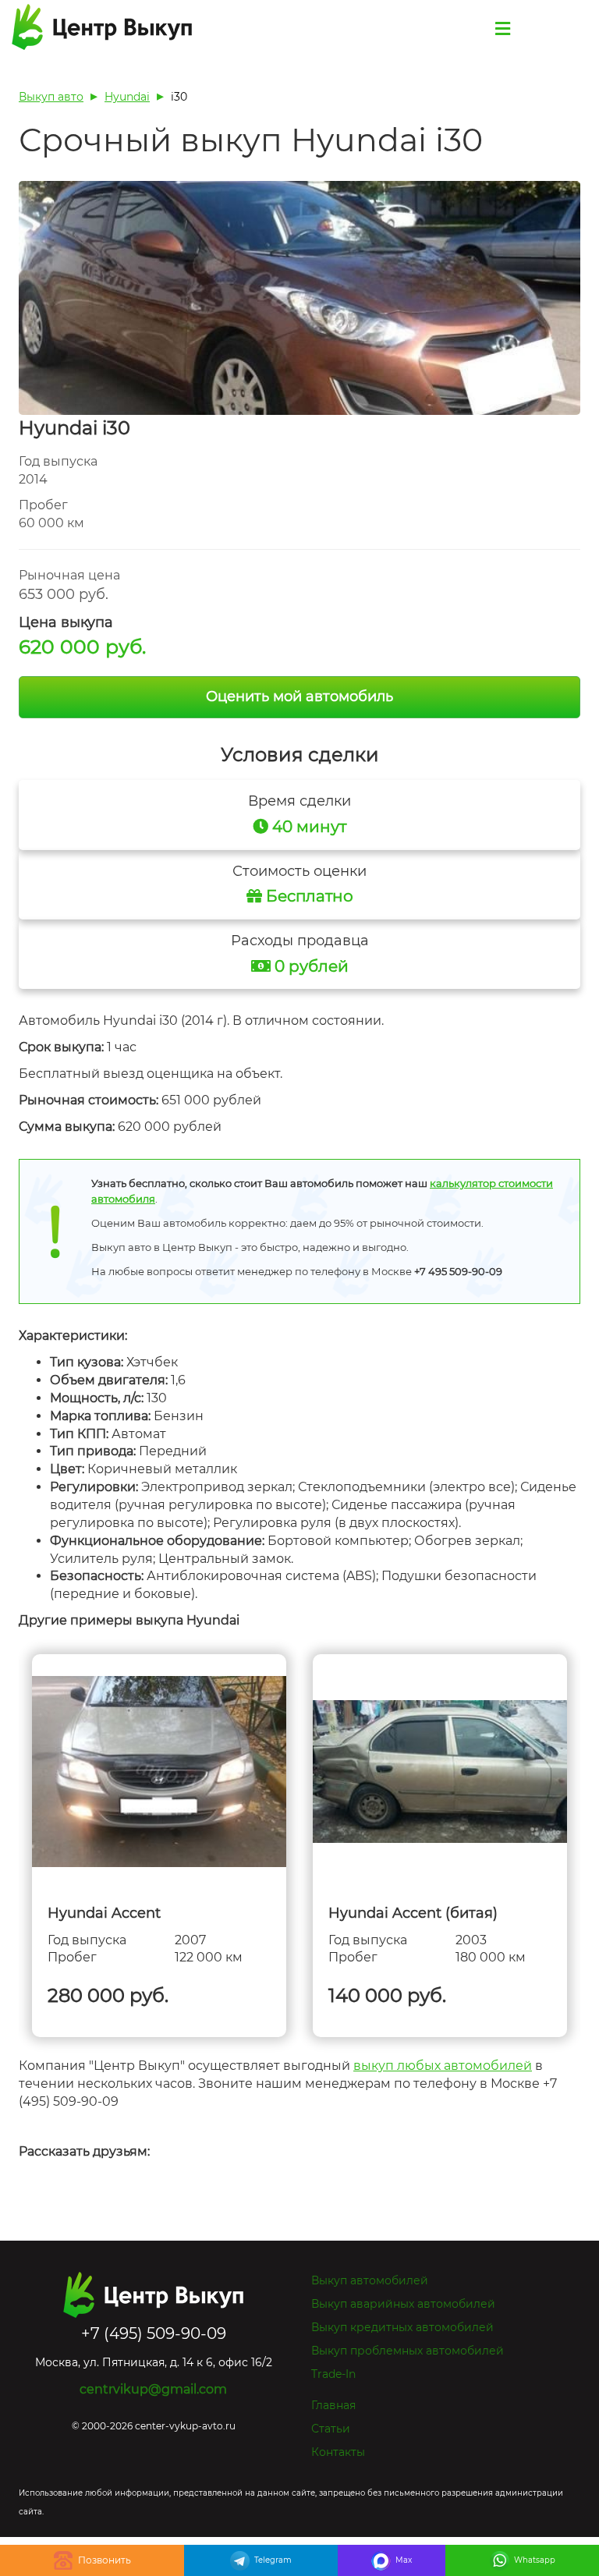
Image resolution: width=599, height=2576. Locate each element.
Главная (333, 2405)
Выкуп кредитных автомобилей (402, 2327)
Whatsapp (535, 2560)
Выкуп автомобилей (370, 2280)
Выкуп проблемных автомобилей (408, 2351)
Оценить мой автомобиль (299, 696)
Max (404, 2560)
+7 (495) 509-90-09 (92, 2560)
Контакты (338, 2452)
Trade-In (333, 2374)
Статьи (331, 2429)
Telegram (273, 2560)
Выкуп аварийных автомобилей (403, 2304)
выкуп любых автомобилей (443, 2066)
